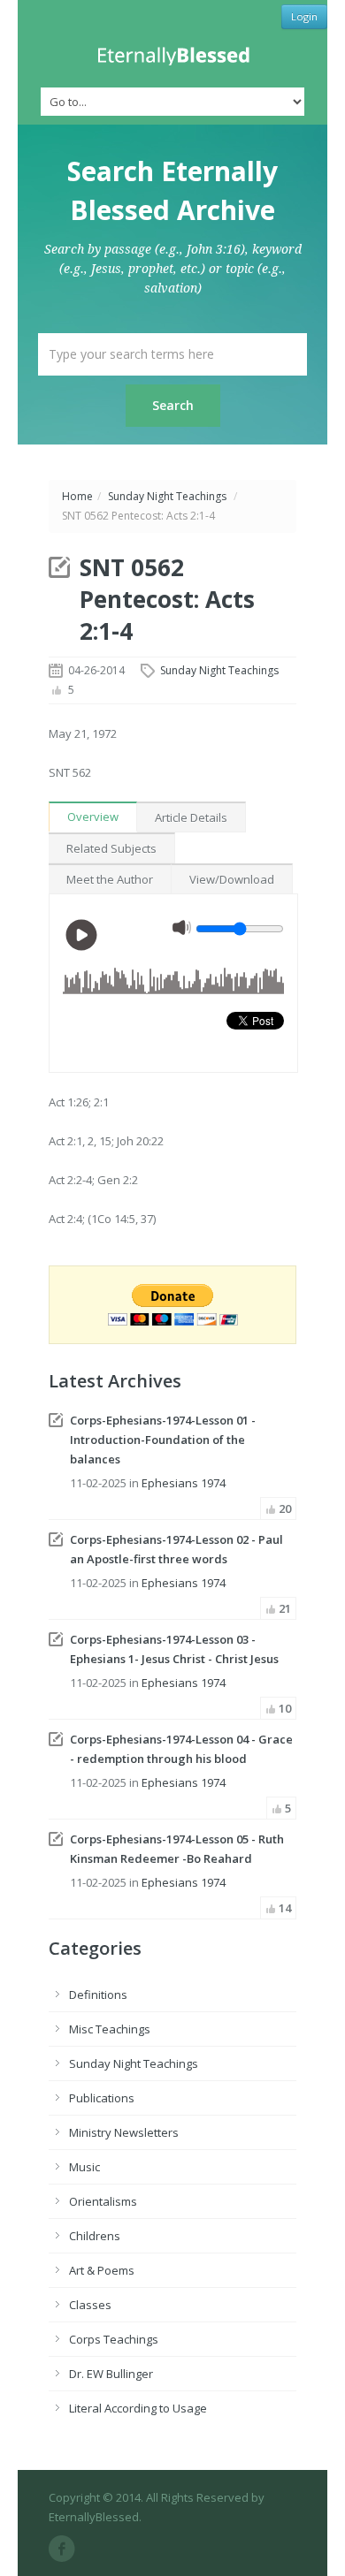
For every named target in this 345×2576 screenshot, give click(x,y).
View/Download (232, 879)
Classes (90, 2305)
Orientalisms (103, 2201)
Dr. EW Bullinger (111, 2374)
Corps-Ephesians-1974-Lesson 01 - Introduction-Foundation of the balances (163, 1440)
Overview (93, 817)
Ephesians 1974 (184, 1483)
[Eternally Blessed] (172, 56)
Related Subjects (111, 848)
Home (77, 496)
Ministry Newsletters (124, 2132)
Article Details (191, 817)
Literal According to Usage (138, 2408)
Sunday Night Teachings (167, 496)
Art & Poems (102, 2270)
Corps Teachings (114, 2339)
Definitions (98, 1995)
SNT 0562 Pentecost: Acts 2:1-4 (167, 599)
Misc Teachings (110, 2029)
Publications (102, 2098)
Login (304, 16)
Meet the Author (110, 879)
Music (84, 2167)
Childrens (95, 2236)
